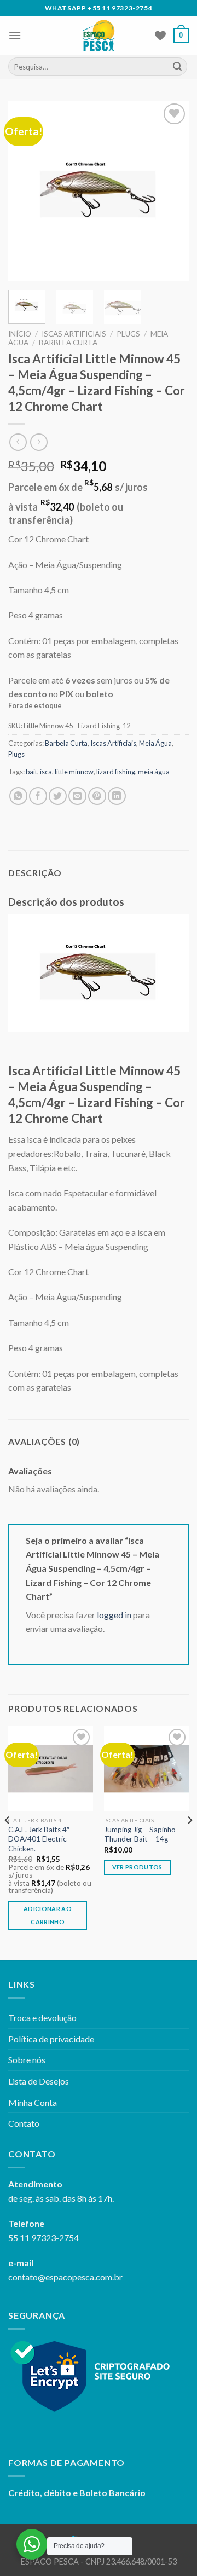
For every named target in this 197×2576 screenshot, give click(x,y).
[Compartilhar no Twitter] (58, 796)
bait (31, 772)
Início (20, 334)
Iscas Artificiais (74, 334)
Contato (24, 2123)
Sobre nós (27, 2060)
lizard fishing (116, 772)
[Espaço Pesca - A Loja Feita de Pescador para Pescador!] (99, 36)
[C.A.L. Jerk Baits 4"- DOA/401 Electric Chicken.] (51, 1769)
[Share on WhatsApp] (18, 796)
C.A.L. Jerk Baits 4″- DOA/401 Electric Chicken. (40, 1839)
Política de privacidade (51, 2039)
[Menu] (15, 35)
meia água (154, 772)
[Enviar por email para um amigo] (77, 796)
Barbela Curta (68, 343)
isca (46, 772)
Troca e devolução (42, 2018)
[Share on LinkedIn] (117, 796)
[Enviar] (177, 67)
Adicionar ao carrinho (48, 1915)
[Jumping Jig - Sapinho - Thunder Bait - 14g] (146, 1769)
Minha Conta (33, 2102)
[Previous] (26, 191)
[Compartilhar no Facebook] (38, 796)
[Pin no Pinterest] (97, 796)
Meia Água (155, 743)
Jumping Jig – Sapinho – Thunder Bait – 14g (143, 1834)
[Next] (171, 191)
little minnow (74, 772)
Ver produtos (137, 1867)
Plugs (128, 334)
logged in (114, 1615)
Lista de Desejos (39, 2081)
